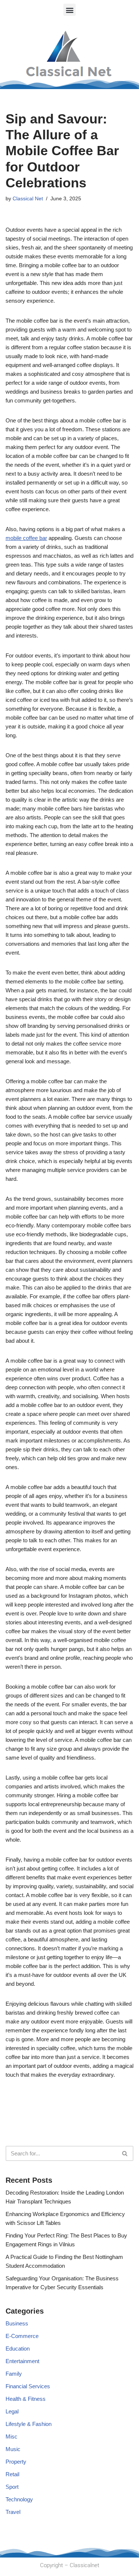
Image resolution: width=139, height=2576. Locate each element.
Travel (13, 2512)
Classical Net (28, 199)
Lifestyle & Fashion (29, 2424)
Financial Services (28, 2386)
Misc (11, 2436)
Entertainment (22, 2361)
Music (13, 2449)
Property (16, 2462)
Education (18, 2349)
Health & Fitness (26, 2399)
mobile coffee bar (26, 538)
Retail (12, 2474)
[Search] (125, 2153)
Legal (12, 2411)
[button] (69, 10)
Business (17, 2323)
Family (14, 2374)
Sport (12, 2487)
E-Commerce (22, 2336)
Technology (19, 2499)
